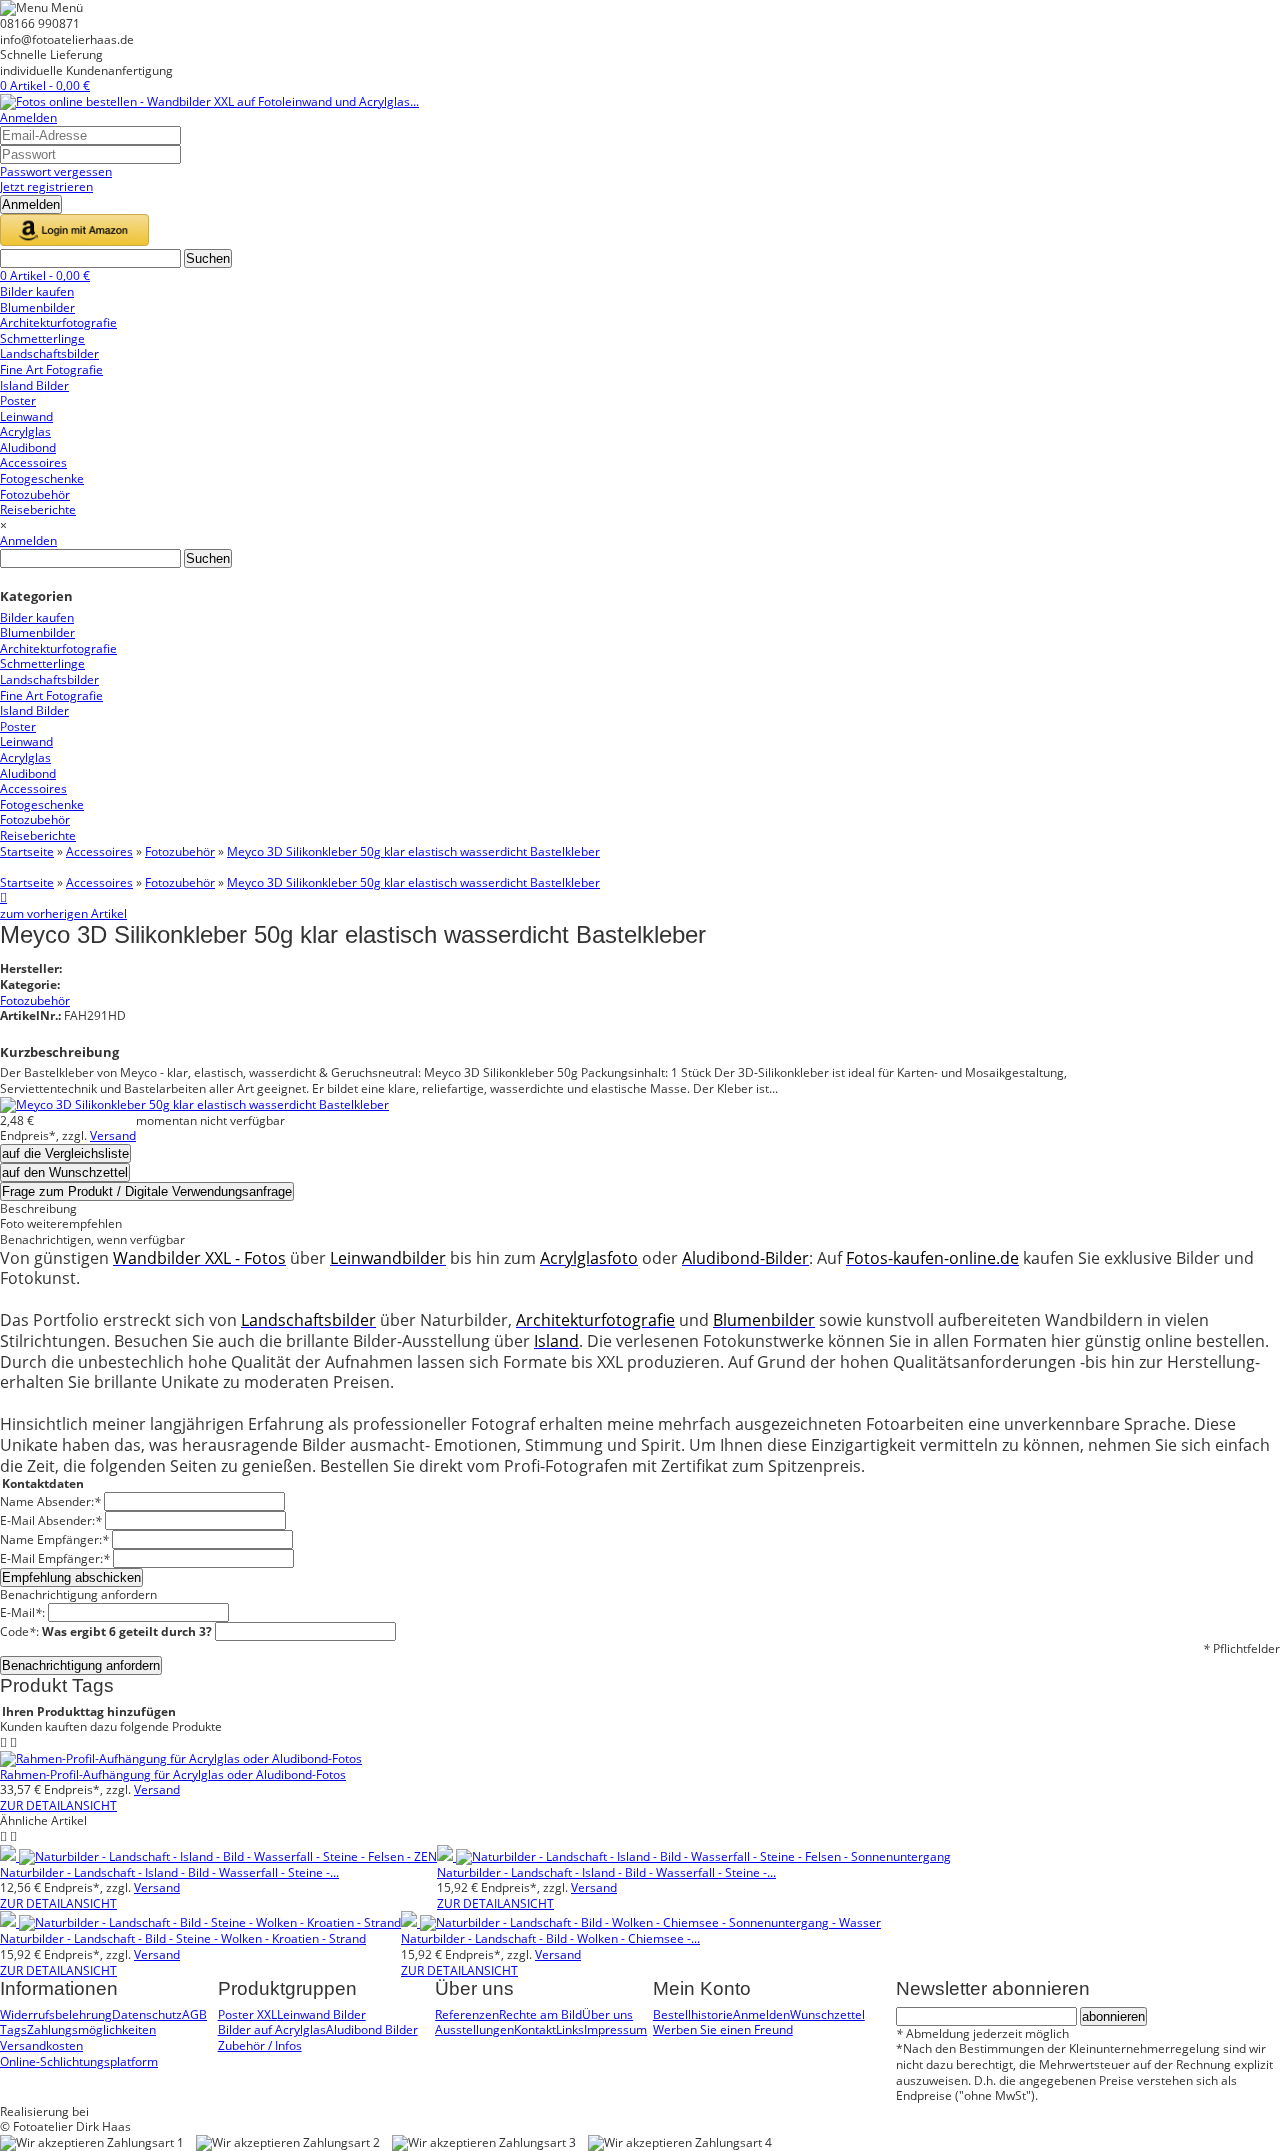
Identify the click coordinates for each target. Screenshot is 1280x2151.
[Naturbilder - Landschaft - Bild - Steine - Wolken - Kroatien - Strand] (200, 1922)
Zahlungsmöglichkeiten (91, 2029)
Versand (113, 1135)
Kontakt (535, 2029)
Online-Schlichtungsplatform (79, 2061)
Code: (106, 1631)
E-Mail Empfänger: (55, 1558)
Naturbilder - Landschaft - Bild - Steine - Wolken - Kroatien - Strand (183, 1938)
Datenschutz (147, 2014)
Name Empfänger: (54, 1539)
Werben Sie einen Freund (723, 2029)
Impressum (615, 2029)
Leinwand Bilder (321, 2014)
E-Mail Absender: (51, 1520)
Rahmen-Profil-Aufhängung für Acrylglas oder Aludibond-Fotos (173, 1774)
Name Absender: (50, 1501)
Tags (13, 2029)
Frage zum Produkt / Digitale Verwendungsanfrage (147, 1191)
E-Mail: (22, 1612)
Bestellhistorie (693, 2014)
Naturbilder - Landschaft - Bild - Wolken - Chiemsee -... (550, 1938)
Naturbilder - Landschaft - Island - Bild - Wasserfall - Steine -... (169, 1872)
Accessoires (99, 851)
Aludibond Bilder (372, 2029)
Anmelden (28, 117)
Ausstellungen (474, 2029)
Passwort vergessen (56, 171)
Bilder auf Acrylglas (272, 2029)
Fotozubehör (180, 851)
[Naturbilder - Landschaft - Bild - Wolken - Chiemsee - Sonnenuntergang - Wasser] (641, 1922)
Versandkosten (41, 2045)
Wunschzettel (827, 2014)
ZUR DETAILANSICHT (58, 1805)
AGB (194, 2014)
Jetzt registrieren (46, 186)
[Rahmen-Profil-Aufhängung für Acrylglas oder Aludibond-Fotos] (181, 1758)
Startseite (27, 851)
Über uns (607, 2014)
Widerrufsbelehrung (56, 2014)
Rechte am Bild (540, 2014)
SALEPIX (114, 2111)
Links (570, 2029)
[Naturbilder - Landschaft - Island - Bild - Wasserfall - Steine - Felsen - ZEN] (218, 1856)
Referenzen (467, 2014)
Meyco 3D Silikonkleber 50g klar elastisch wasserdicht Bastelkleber (413, 851)
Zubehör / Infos (260, 2045)
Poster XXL (247, 2014)
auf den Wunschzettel (65, 1172)
